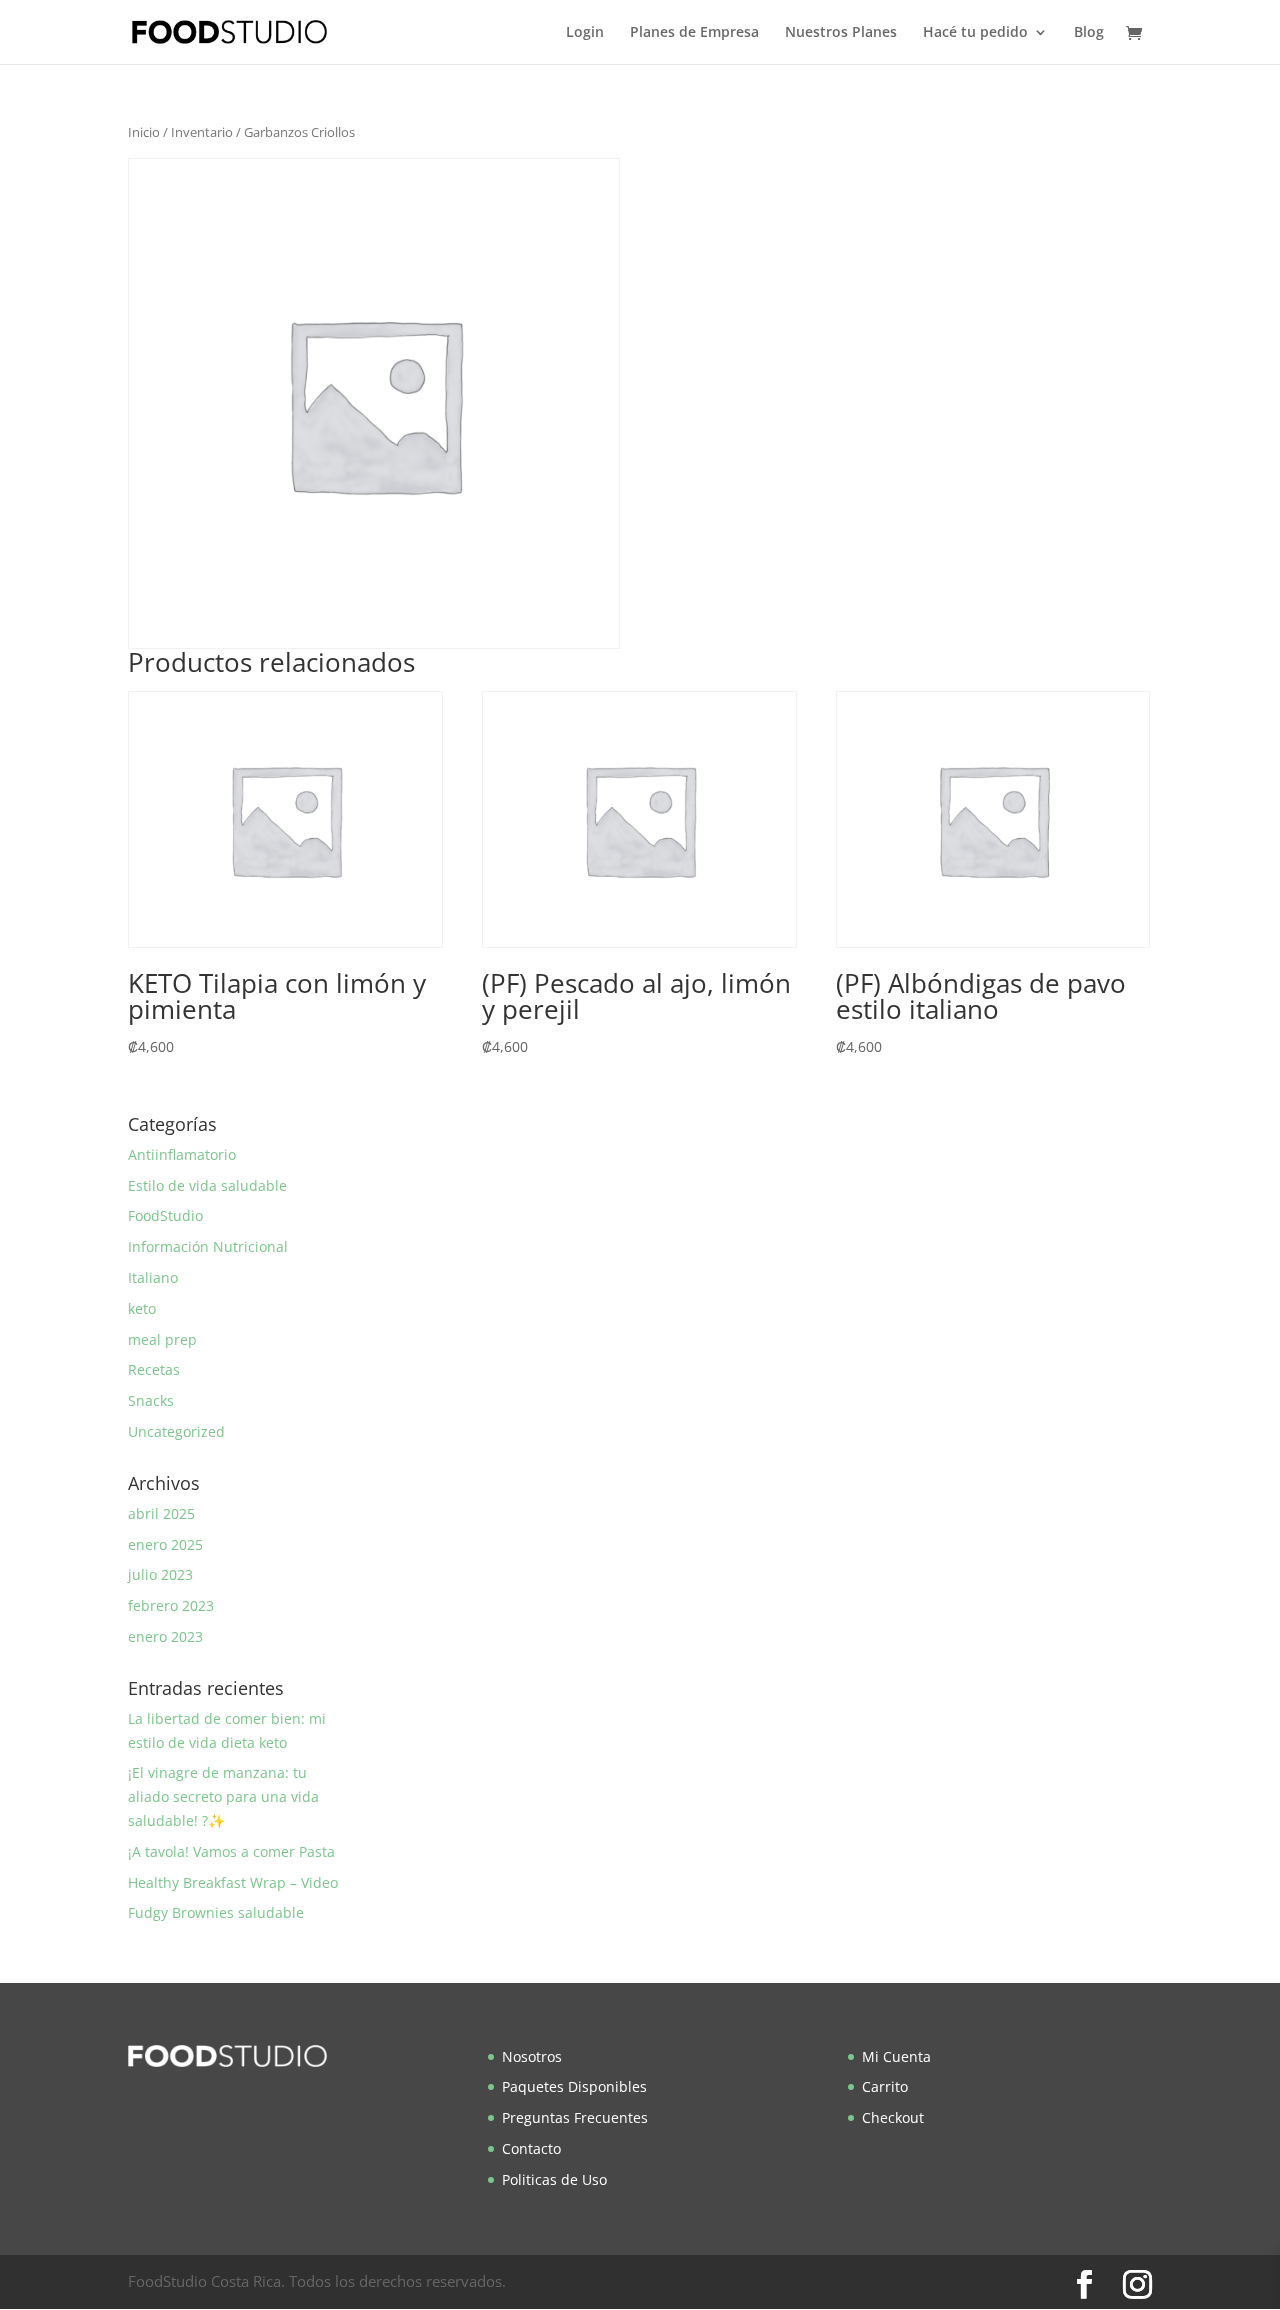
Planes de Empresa (694, 33)
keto (142, 1308)
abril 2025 (161, 1513)
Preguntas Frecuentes (575, 2117)
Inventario (202, 132)
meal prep (162, 1339)
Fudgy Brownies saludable (216, 1912)
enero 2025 (165, 1544)
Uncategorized (176, 1431)
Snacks (151, 1400)
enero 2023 (165, 1636)
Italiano (153, 1277)
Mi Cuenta (896, 2056)
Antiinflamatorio (182, 1154)
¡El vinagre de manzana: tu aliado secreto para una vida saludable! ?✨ (223, 1796)
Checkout (893, 2117)
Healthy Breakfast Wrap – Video (233, 1882)
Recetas (154, 1369)
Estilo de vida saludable (207, 1185)
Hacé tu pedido (975, 33)
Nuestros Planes (841, 33)
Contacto (531, 2148)
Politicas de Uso (554, 2179)
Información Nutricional (208, 1246)
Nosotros (532, 2056)
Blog (1089, 33)
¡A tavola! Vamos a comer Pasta (231, 1851)
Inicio (144, 132)
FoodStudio (165, 1215)
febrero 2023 (171, 1605)
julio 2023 (160, 1574)
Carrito (885, 2086)
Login (585, 33)
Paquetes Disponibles (574, 2086)
